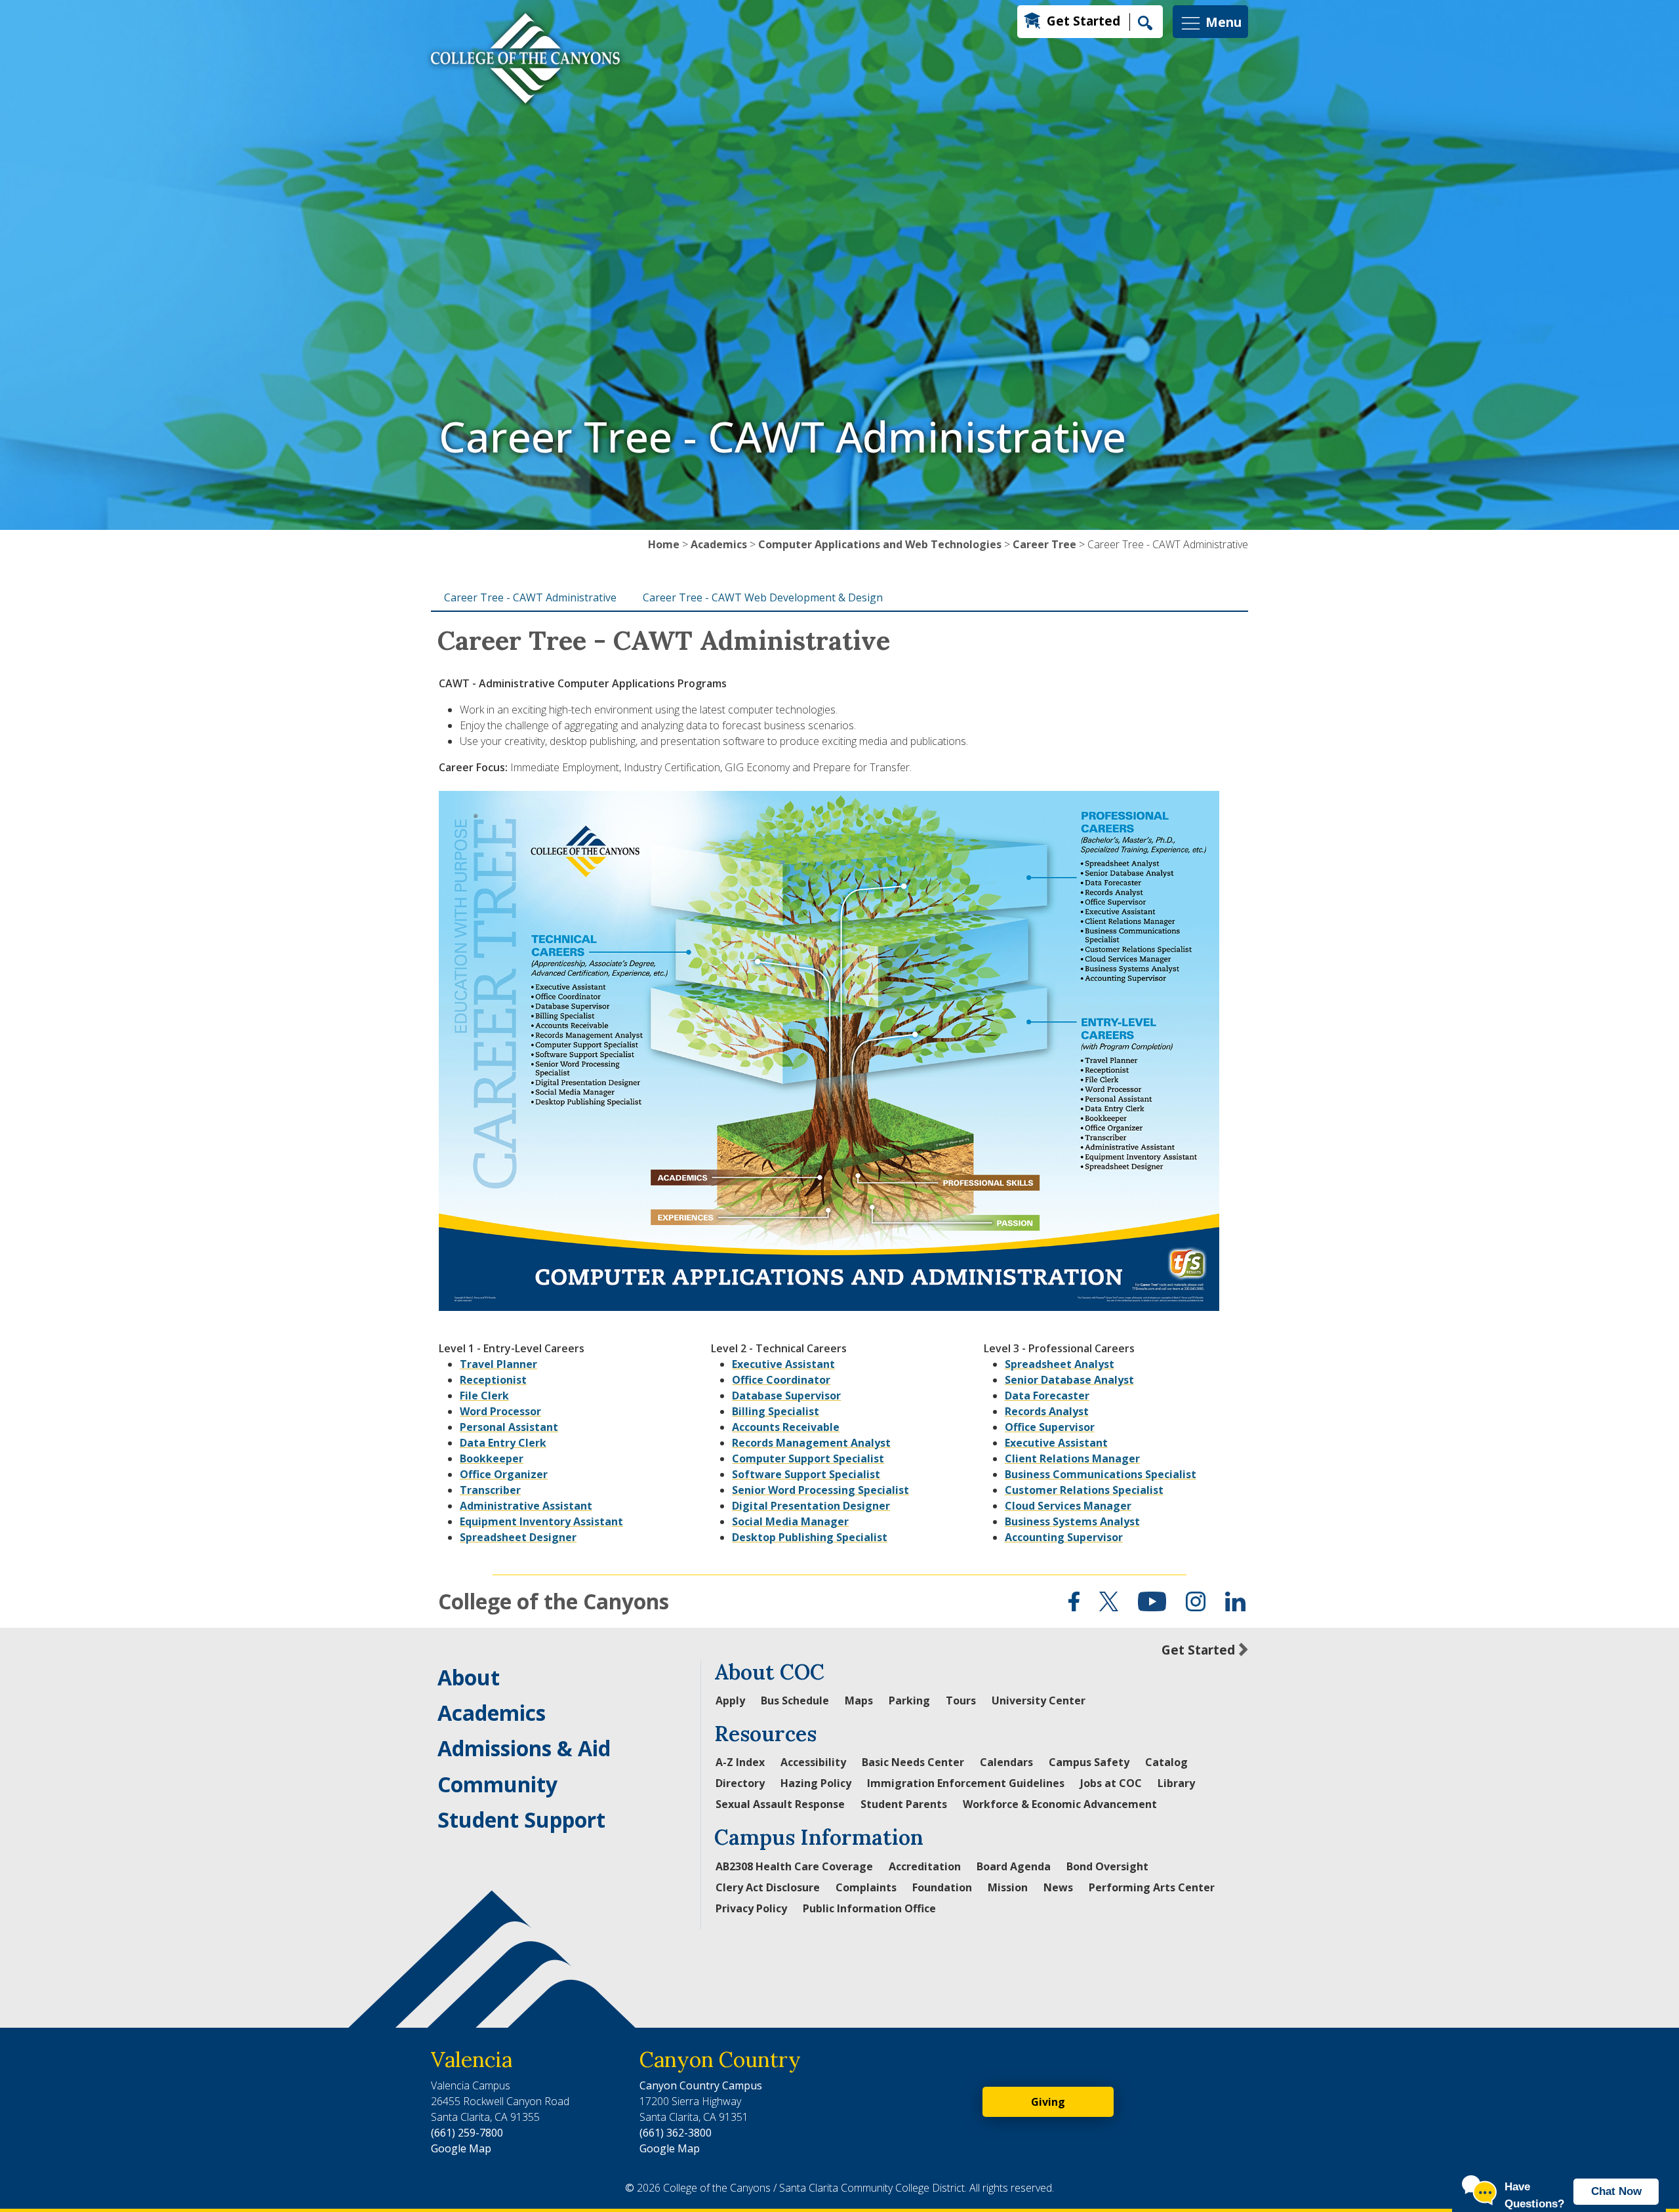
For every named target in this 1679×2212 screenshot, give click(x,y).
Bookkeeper (492, 1458)
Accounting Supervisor (1064, 1537)
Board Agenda (1014, 1866)
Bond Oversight (1107, 1866)
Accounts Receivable (786, 1427)
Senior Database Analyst (1069, 1380)
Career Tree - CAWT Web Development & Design (763, 597)
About (469, 1677)
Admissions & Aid (524, 1748)
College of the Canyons (554, 1601)
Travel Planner (498, 1364)
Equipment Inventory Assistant (541, 1521)
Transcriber (490, 1490)
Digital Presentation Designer (811, 1506)
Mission (1008, 1887)
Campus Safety (1089, 1762)
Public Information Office (869, 1908)
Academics (719, 544)
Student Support (521, 1820)
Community (497, 1784)
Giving (1048, 2102)
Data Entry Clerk (503, 1443)
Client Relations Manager (1072, 1458)
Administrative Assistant (526, 1506)
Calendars (1006, 1762)
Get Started (1083, 21)
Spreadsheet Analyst (1060, 1364)
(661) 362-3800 (676, 2133)
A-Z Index (740, 1762)
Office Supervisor (1050, 1427)
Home (664, 544)
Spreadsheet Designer (518, 1537)
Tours (961, 1700)
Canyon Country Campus (701, 2085)
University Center (1039, 1700)
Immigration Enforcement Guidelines (966, 1783)
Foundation (942, 1887)
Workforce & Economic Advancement (1060, 1804)
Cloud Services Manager (1068, 1506)
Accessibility (813, 1762)
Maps (859, 1700)
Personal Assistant (509, 1427)
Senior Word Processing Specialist (820, 1490)
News (1058, 1887)
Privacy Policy (751, 1908)
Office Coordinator (781, 1380)
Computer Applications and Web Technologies (880, 544)
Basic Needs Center (913, 1762)
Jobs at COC (1111, 1783)
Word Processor (500, 1411)
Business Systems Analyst (1072, 1521)
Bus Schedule (795, 1700)
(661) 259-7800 (467, 2133)
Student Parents (904, 1804)
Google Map (461, 2148)
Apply (730, 1700)
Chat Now (1616, 2191)
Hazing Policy (816, 1783)
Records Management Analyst (811, 1443)
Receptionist (493, 1380)
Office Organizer (504, 1474)
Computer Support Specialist (808, 1458)
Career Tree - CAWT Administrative (530, 597)
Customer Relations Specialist (1084, 1490)
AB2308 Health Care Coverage (794, 1866)
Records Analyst (1047, 1411)
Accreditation (925, 1866)
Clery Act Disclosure (768, 1887)
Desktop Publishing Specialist (810, 1537)
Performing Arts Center (1152, 1887)
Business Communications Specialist (1101, 1474)
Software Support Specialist (806, 1474)
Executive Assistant (783, 1364)
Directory (740, 1783)
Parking (909, 1700)
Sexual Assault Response (780, 1804)
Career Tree (1044, 544)
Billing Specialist (776, 1411)
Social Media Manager (790, 1521)
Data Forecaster (1047, 1396)
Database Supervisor (786, 1396)
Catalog (1166, 1762)
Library (1176, 1783)
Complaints (866, 1887)
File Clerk (484, 1396)
